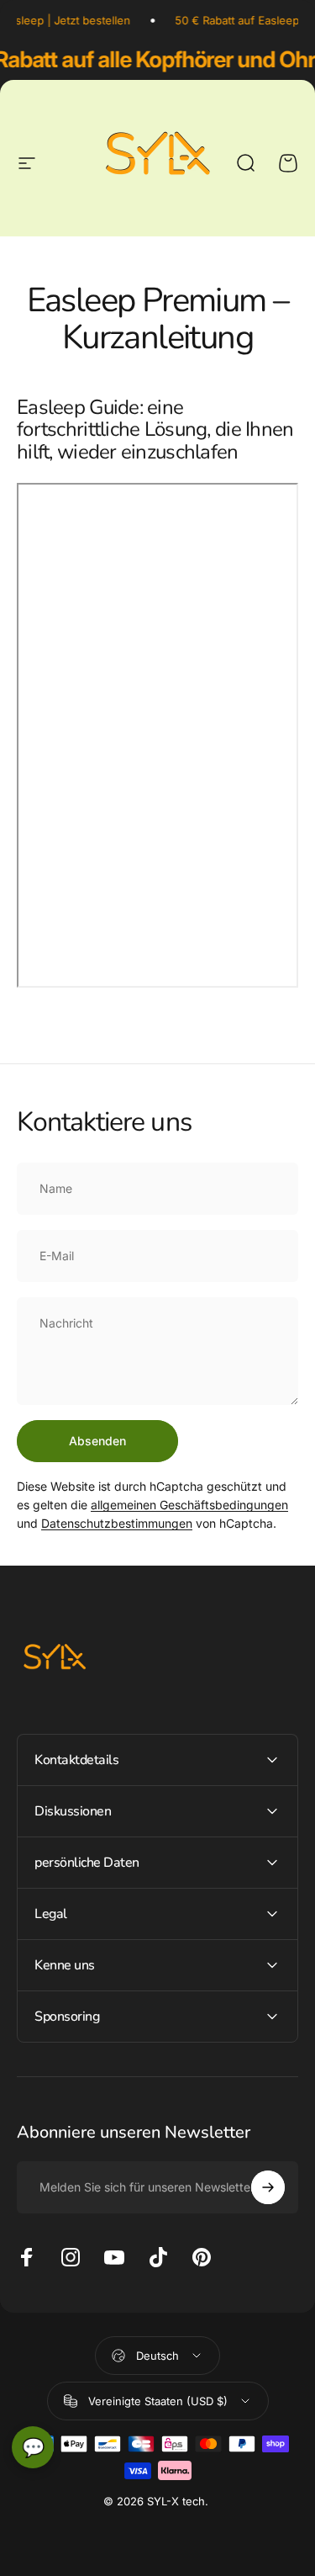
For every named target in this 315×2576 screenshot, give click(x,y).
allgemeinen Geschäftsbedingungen (189, 1505)
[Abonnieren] (268, 2187)
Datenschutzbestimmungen (117, 1523)
